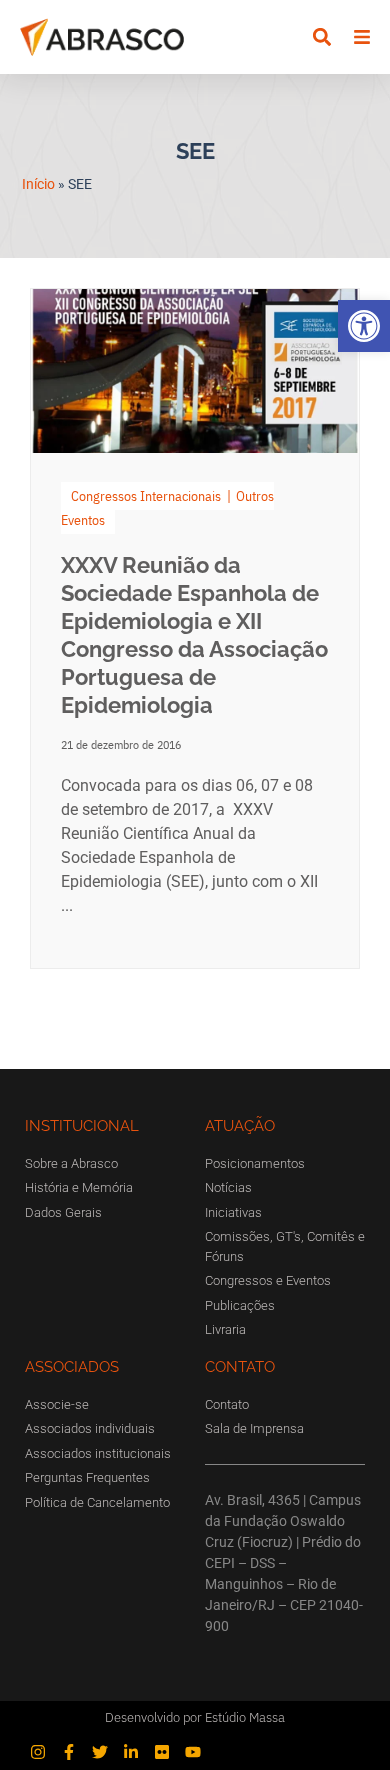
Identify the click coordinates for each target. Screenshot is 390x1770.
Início (38, 184)
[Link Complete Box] (195, 628)
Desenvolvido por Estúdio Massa (195, 1717)
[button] (364, 326)
